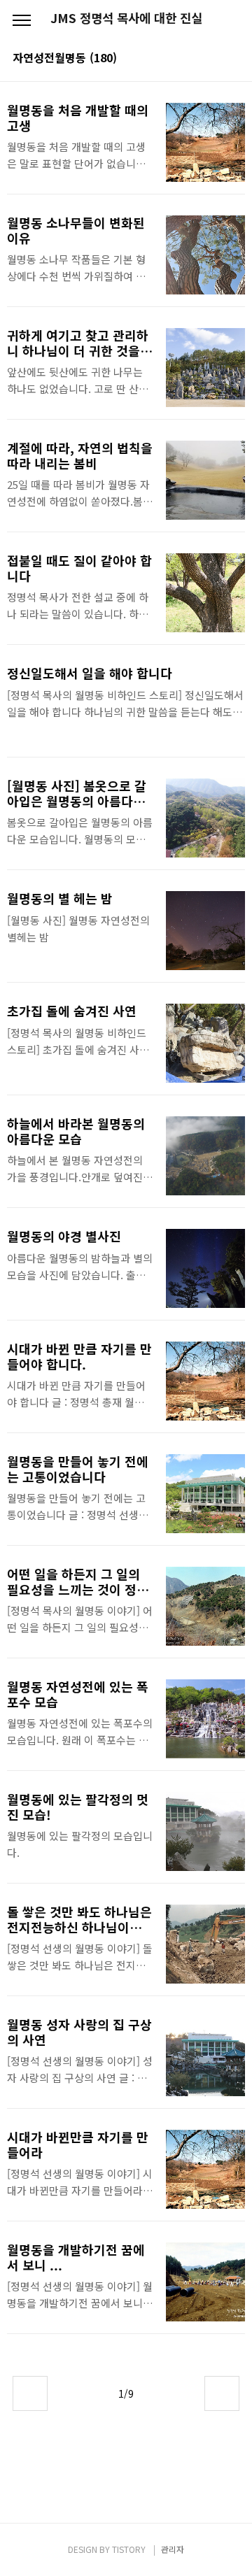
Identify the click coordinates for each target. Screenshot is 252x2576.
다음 (222, 2393)
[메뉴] (22, 21)
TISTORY (129, 2549)
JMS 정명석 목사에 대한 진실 (126, 18)
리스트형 (231, 59)
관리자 (173, 2549)
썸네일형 (211, 59)
